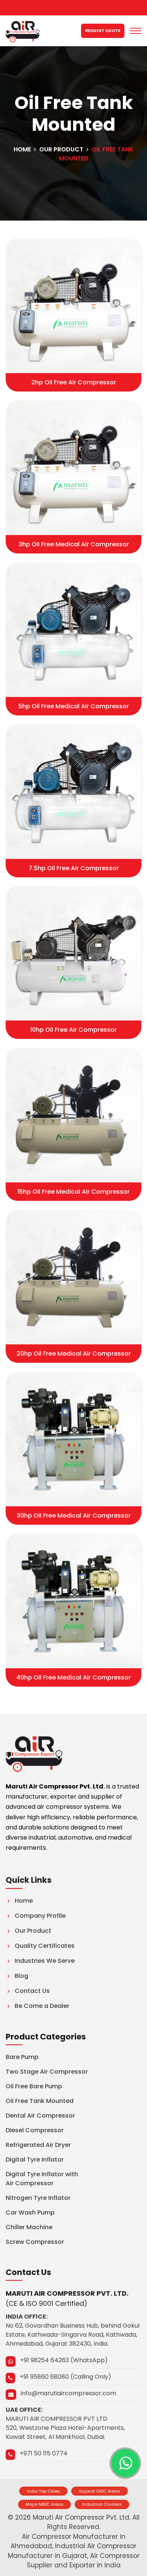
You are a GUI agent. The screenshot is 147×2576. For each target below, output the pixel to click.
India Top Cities (43, 2491)
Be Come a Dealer (42, 2006)
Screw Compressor (35, 2242)
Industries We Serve (45, 1961)
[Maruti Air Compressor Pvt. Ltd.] (23, 31)
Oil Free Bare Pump (34, 2086)
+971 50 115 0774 (44, 2453)
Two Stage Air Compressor (47, 2072)
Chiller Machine (29, 2227)
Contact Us (32, 1991)
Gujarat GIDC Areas (100, 2491)
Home (22, 149)
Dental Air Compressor (40, 2116)
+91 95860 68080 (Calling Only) (65, 2377)
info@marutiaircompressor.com (68, 2393)
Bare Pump (22, 2057)
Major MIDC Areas (44, 2504)
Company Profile (40, 1916)
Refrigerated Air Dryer (38, 2145)
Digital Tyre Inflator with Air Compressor (42, 2179)
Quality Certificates (45, 1946)
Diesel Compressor (35, 2130)
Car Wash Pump (30, 2212)
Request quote (103, 31)
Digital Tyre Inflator (35, 2160)
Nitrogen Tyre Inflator (38, 2198)
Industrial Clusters (102, 2504)
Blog (21, 1976)
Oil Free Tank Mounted (40, 2101)
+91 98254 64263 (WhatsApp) (64, 2360)
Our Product (61, 149)
